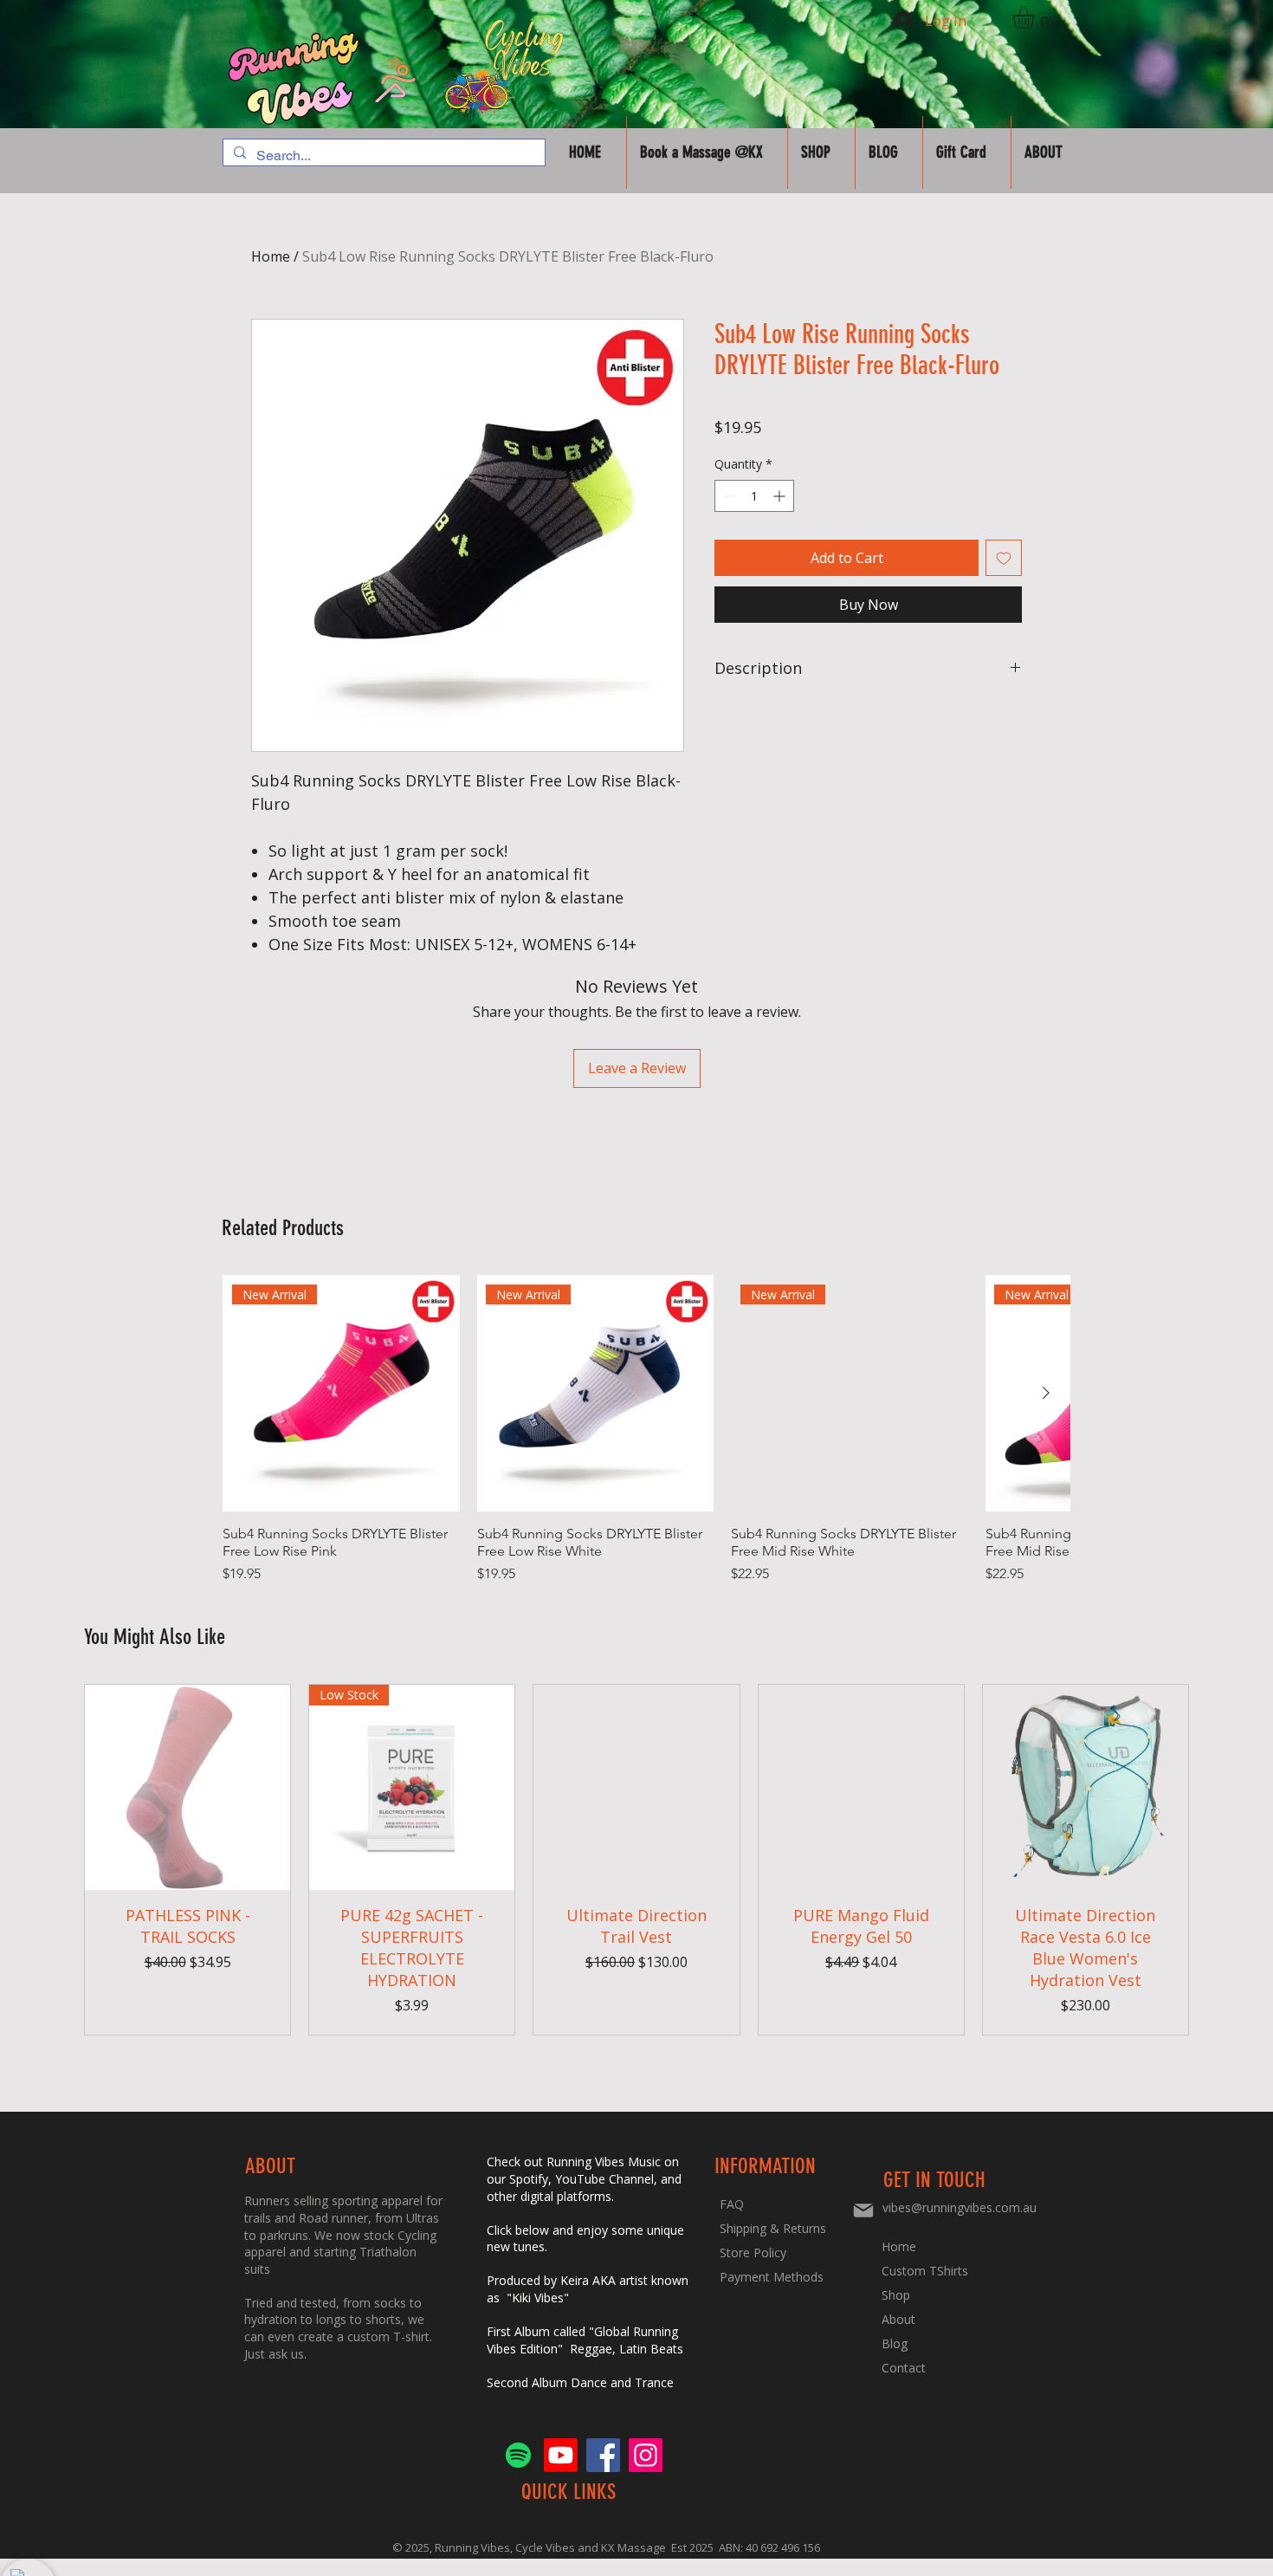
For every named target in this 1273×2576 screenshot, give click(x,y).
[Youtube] (561, 2455)
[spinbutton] (754, 496)
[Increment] (781, 496)
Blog (895, 2343)
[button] (1037, 17)
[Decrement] (728, 496)
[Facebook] (603, 2455)
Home (271, 256)
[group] (646, 1430)
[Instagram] (646, 2455)
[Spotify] (518, 2455)
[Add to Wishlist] (1004, 558)
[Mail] (863, 2210)
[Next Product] (1046, 1393)
